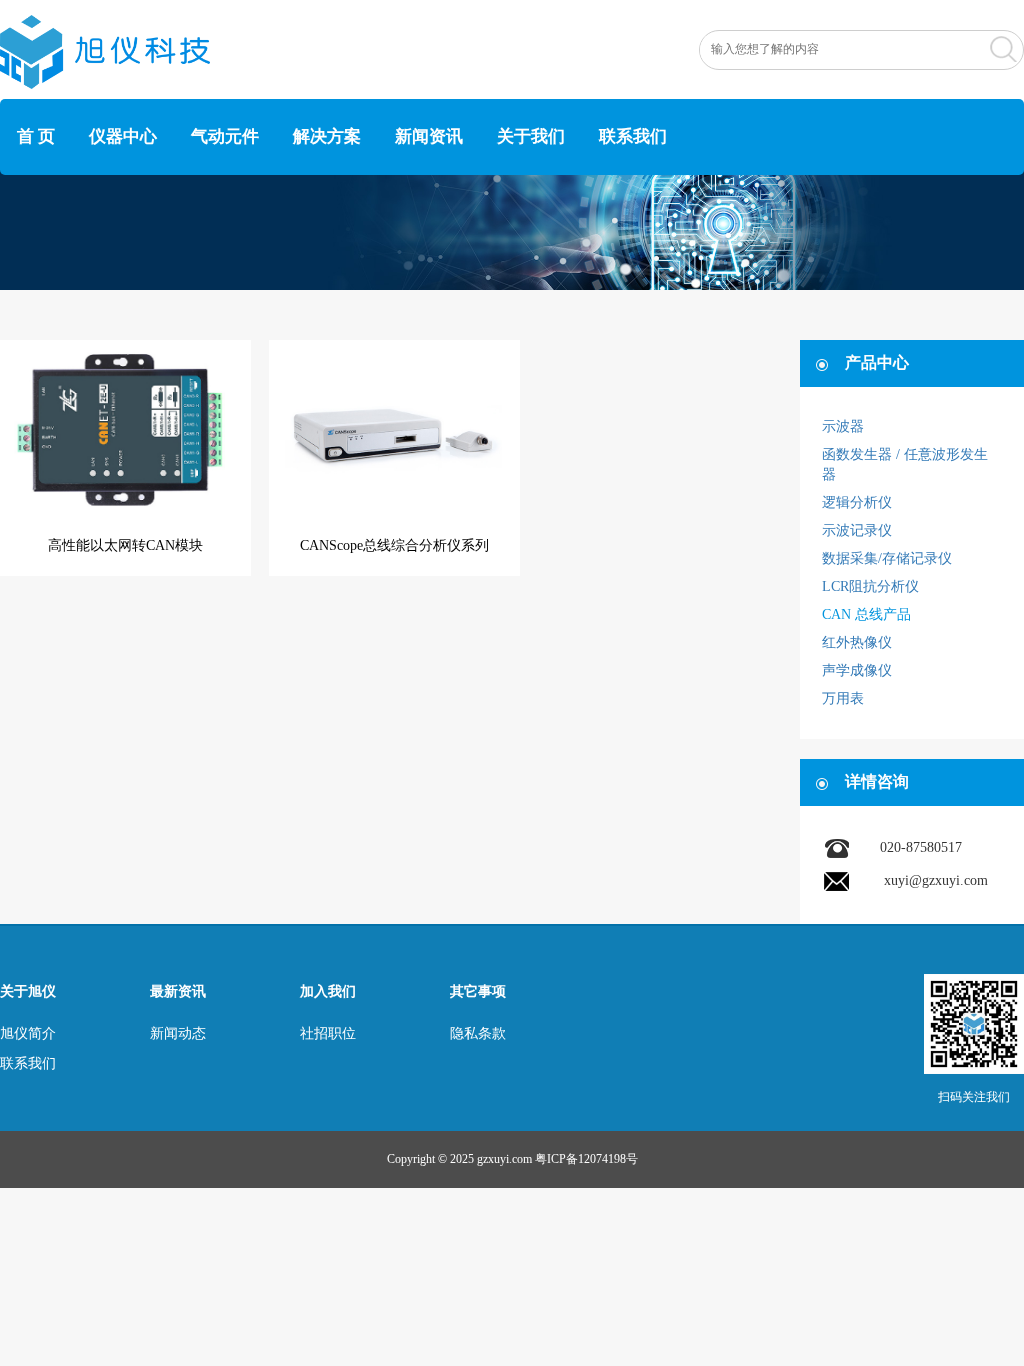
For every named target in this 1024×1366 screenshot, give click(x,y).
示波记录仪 (857, 530)
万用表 (843, 698)
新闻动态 (178, 1033)
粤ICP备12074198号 (586, 1159)
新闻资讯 (429, 136)
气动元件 (225, 136)
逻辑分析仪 (857, 502)
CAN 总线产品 (866, 614)
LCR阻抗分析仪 (870, 586)
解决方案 (327, 136)
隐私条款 (478, 1033)
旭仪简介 (28, 1033)
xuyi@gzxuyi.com (936, 880)
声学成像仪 (857, 670)
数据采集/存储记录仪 (887, 558)
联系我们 (633, 136)
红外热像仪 (857, 642)
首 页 (36, 136)
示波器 (843, 426)
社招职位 (328, 1033)
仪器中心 (123, 136)
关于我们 (531, 136)
